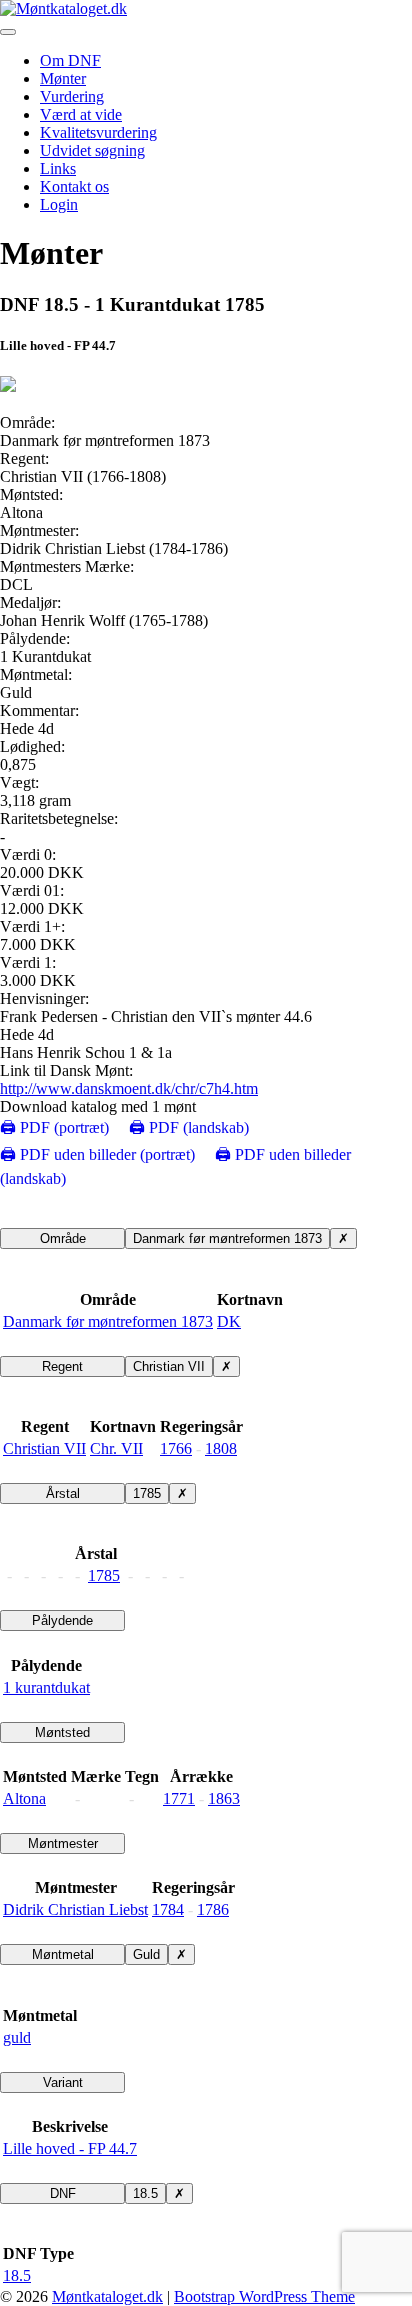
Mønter (63, 78)
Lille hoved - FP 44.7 (70, 2148)
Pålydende (62, 1620)
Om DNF (70, 60)
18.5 (145, 2193)
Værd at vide (81, 114)
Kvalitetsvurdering (98, 132)
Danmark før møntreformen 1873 (227, 1238)
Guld (146, 1954)
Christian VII (169, 1366)
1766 (176, 1448)
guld (17, 2037)
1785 (147, 1493)
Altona (24, 1798)
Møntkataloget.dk (107, 2296)
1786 (213, 1909)
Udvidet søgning (92, 150)
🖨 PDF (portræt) (54, 1127)
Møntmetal (63, 1954)
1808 (221, 1448)
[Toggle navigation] (8, 32)
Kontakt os (74, 186)
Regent (62, 1366)
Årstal (63, 1493)
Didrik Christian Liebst (75, 1909)
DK (229, 1321)
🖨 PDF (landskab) (189, 1127)
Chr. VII (116, 1448)
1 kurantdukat (46, 1687)
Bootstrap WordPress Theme (264, 2296)
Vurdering (72, 96)
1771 (179, 1798)
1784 (168, 1909)
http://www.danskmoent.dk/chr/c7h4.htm (129, 1088)
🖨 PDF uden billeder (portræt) (97, 1154)
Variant (63, 2082)
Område (63, 1238)
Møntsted (62, 1732)
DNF (63, 2193)
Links (58, 168)
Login (59, 204)
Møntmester (63, 1843)
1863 (224, 1798)
